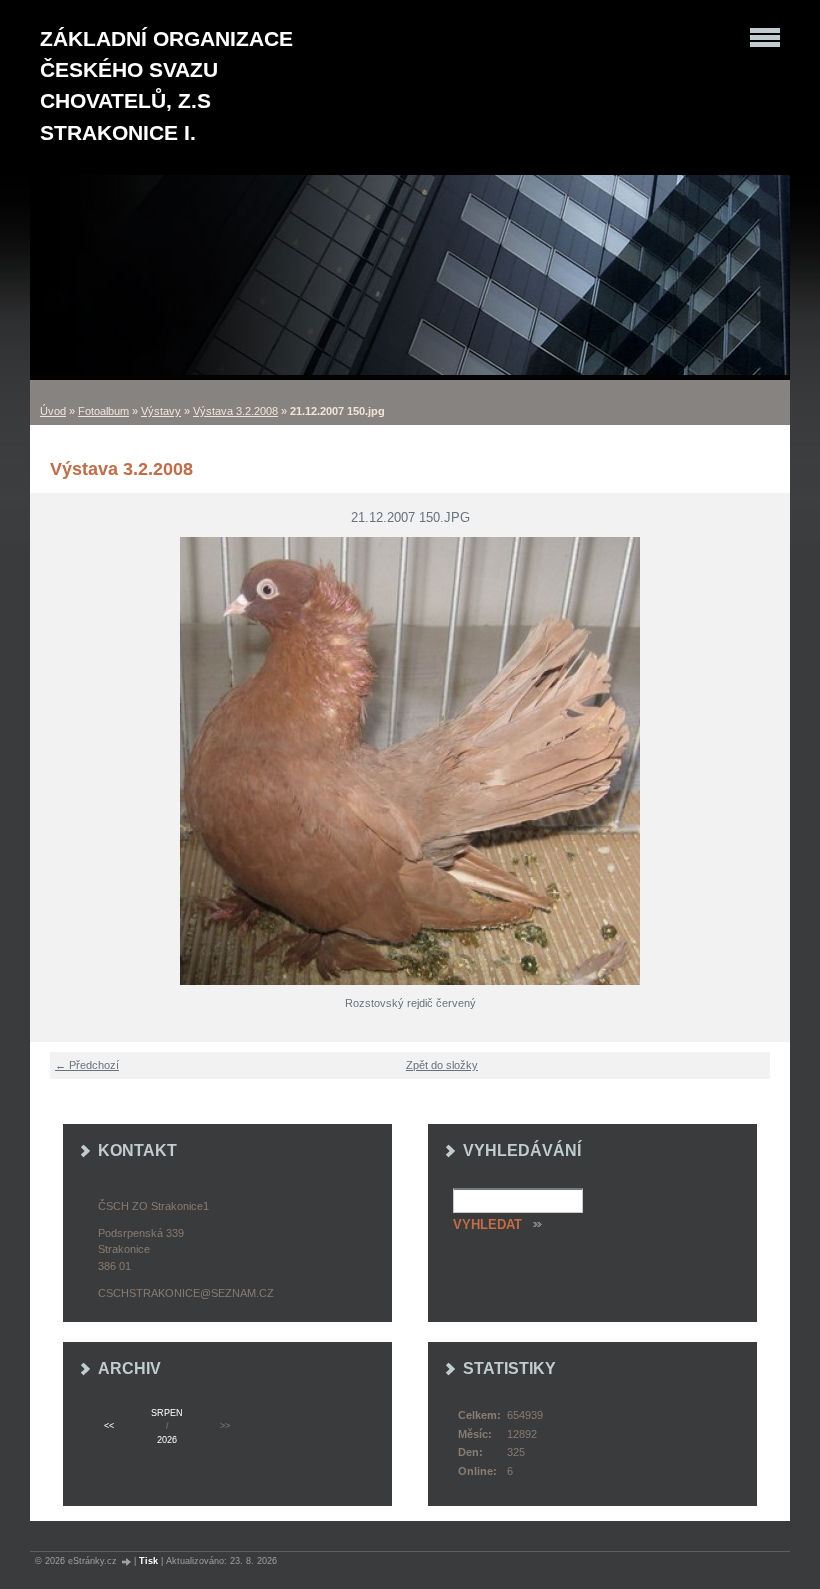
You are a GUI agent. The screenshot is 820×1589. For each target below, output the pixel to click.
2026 (167, 1440)
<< (109, 1426)
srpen (167, 1413)
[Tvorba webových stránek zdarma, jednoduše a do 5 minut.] (127, 1561)
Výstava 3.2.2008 (235, 411)
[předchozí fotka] (57, 761)
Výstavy (161, 411)
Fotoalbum (103, 411)
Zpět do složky (442, 1065)
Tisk (148, 1561)
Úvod (53, 411)
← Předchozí (87, 1065)
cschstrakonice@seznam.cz (186, 1293)
